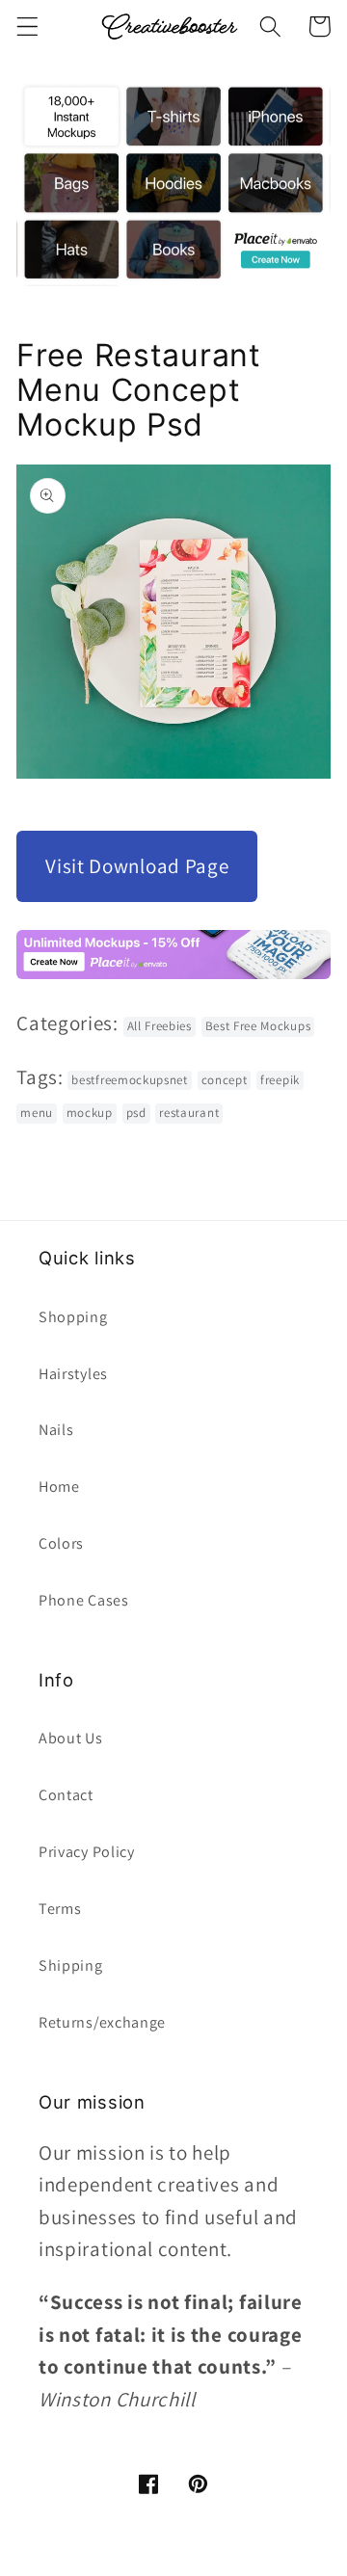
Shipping (71, 1965)
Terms (60, 1909)
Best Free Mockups (258, 1026)
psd (136, 1113)
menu (37, 1113)
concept (225, 1080)
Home (59, 1487)
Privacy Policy (87, 1852)
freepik (280, 1080)
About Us (71, 1738)
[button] (27, 27)
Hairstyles (73, 1374)
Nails (56, 1430)
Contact (66, 1795)
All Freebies (160, 1026)
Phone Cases (84, 1600)
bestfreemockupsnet (129, 1080)
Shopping (73, 1317)
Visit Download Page (137, 866)
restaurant (189, 1113)
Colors (61, 1543)
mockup (90, 1113)
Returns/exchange (102, 2022)
